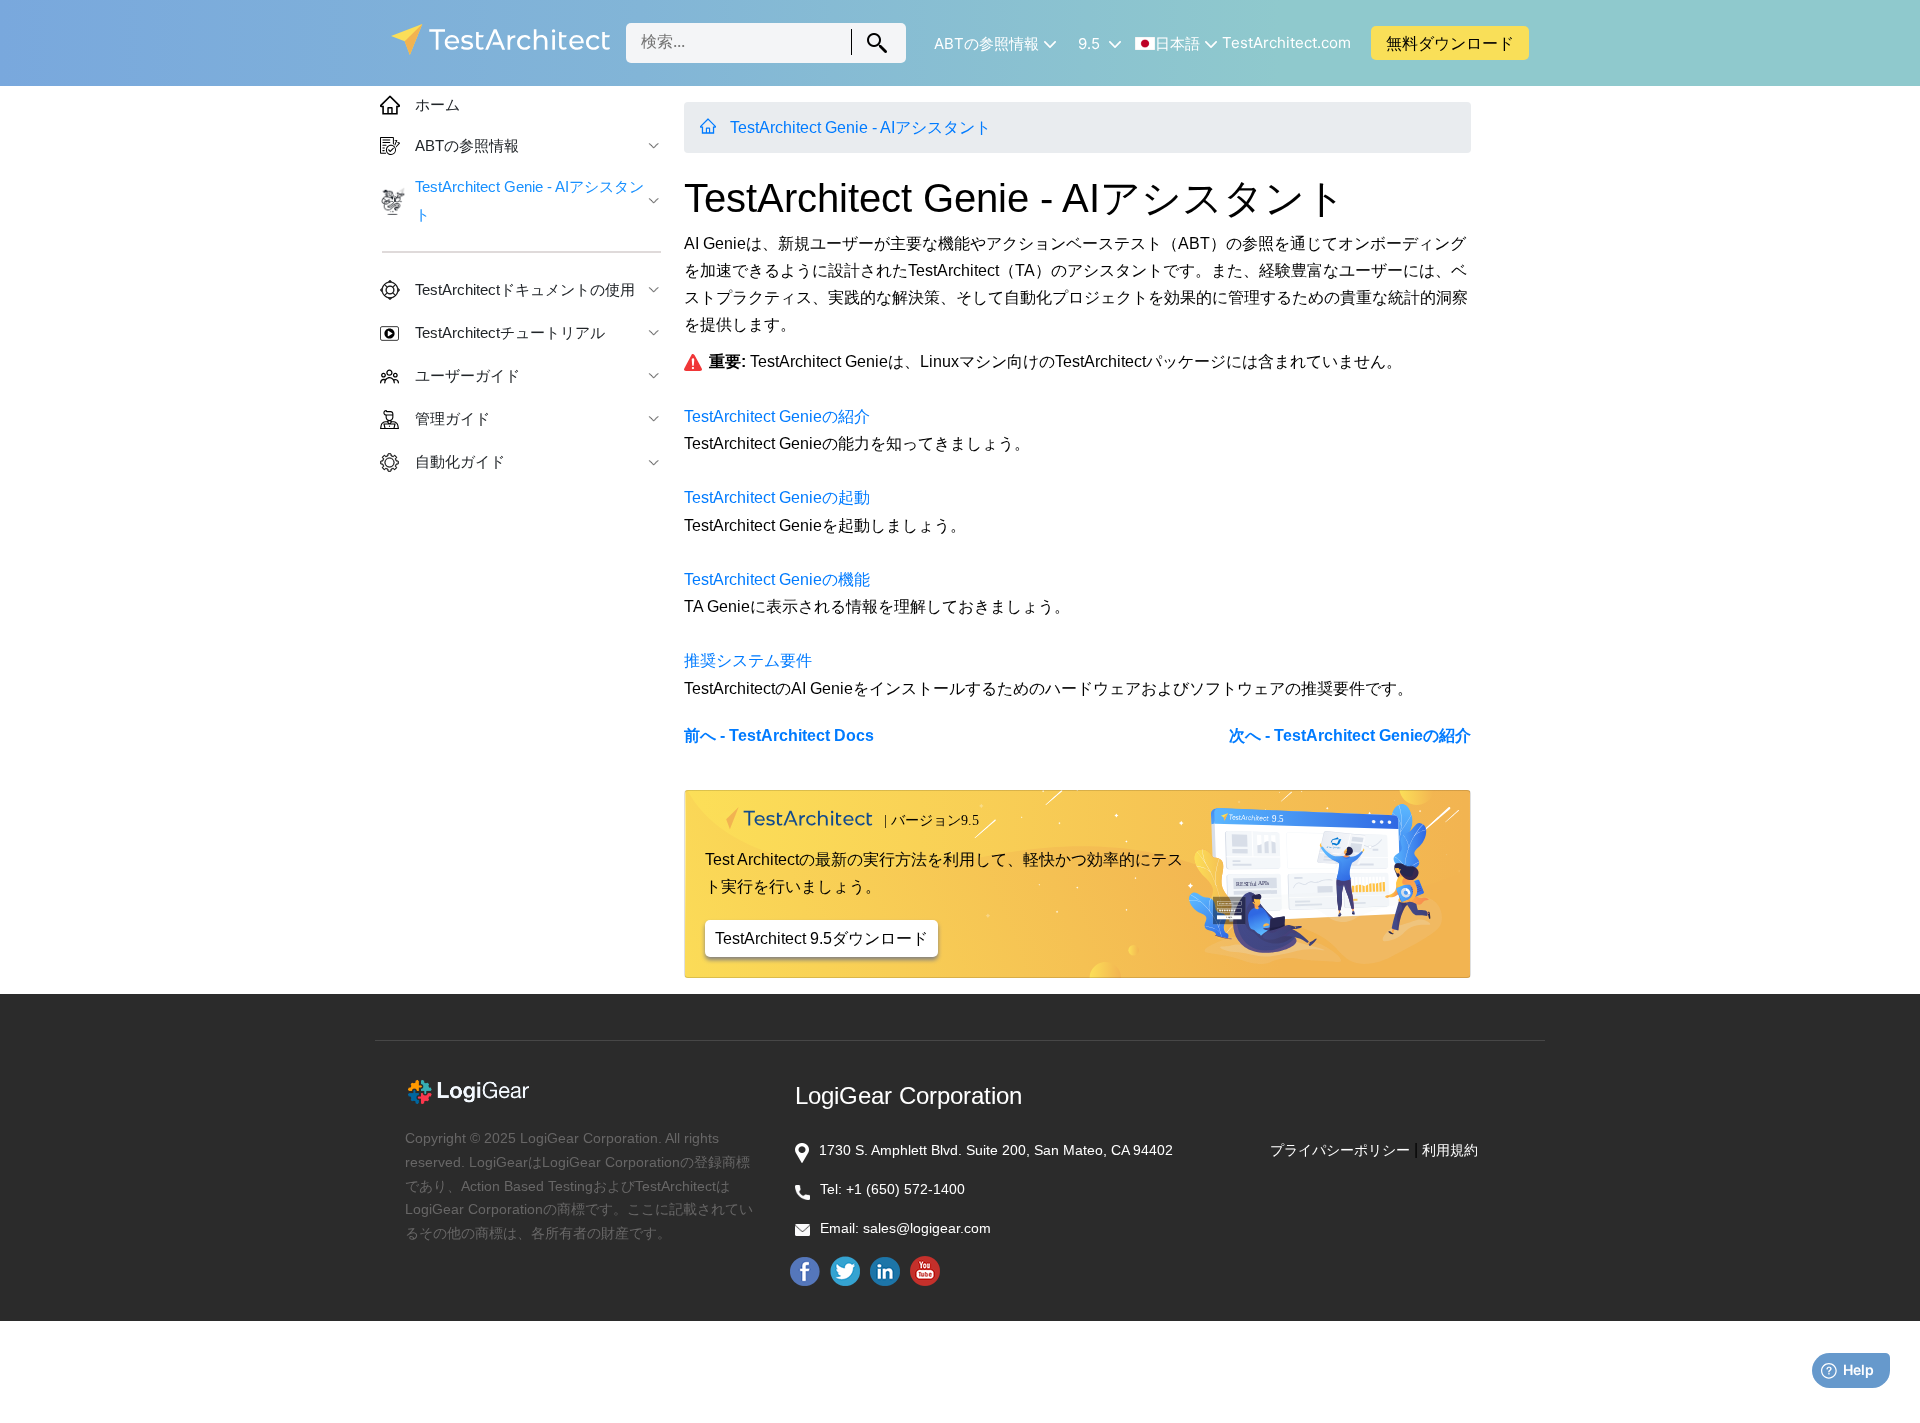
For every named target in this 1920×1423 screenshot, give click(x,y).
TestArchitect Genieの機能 (777, 579)
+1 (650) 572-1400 (905, 1189)
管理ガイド (452, 419)
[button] (993, 43)
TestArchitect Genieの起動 (777, 497)
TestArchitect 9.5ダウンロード (821, 938)
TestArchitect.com (1286, 42)
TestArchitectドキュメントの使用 (525, 290)
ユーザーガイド (467, 376)
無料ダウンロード (1450, 43)
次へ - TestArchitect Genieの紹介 (1350, 735)
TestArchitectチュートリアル (510, 333)
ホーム (437, 105)
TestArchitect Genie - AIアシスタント (860, 127)
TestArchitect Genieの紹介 (777, 416)
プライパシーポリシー (1340, 1150)
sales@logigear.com (927, 1228)
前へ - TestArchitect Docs (779, 735)
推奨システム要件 (748, 660)
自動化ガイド (460, 462)
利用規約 (1450, 1150)
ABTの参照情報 (467, 146)
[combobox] (766, 43)
